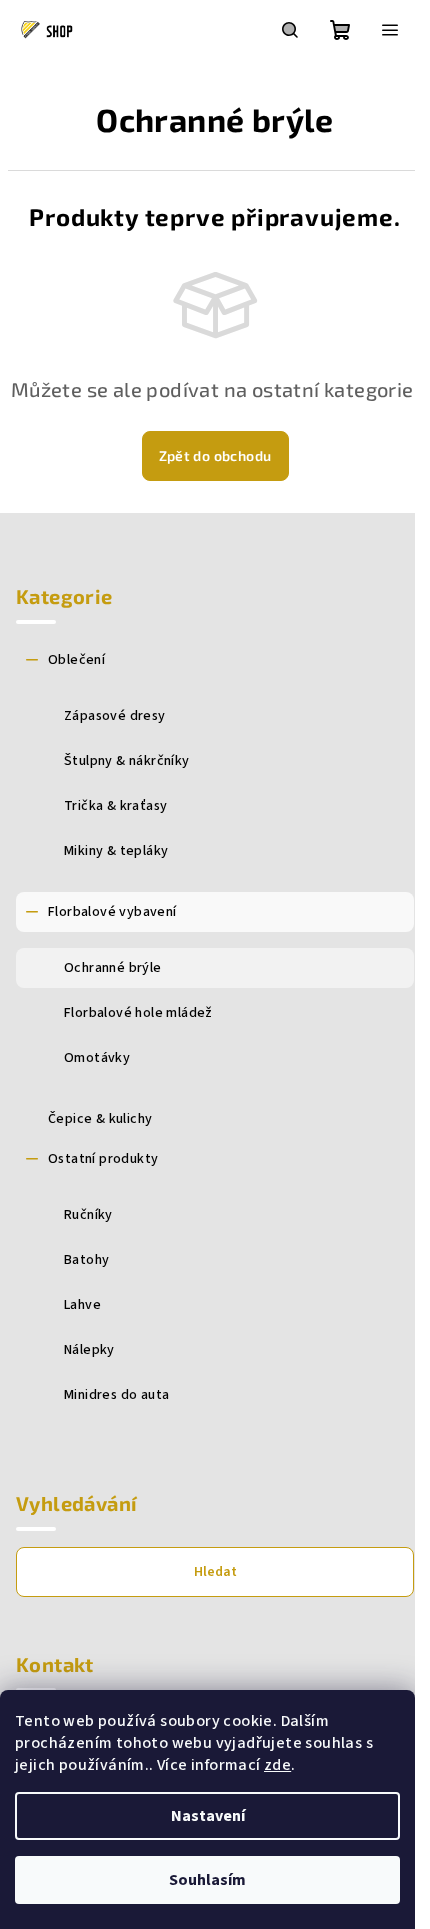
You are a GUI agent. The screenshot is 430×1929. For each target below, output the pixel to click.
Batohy (86, 1260)
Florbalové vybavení (112, 912)
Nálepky (89, 1350)
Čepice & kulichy (100, 1119)
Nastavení (208, 1816)
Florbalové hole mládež (138, 1013)
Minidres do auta (116, 1395)
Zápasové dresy (115, 716)
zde (277, 1765)
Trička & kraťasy (115, 806)
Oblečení (76, 660)
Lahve (82, 1305)
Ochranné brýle (113, 968)
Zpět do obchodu (215, 455)
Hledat (215, 1572)
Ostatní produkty (103, 1159)
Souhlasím (207, 1880)
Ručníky (88, 1215)
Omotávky (97, 1058)
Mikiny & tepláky (116, 851)
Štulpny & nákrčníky (127, 761)
